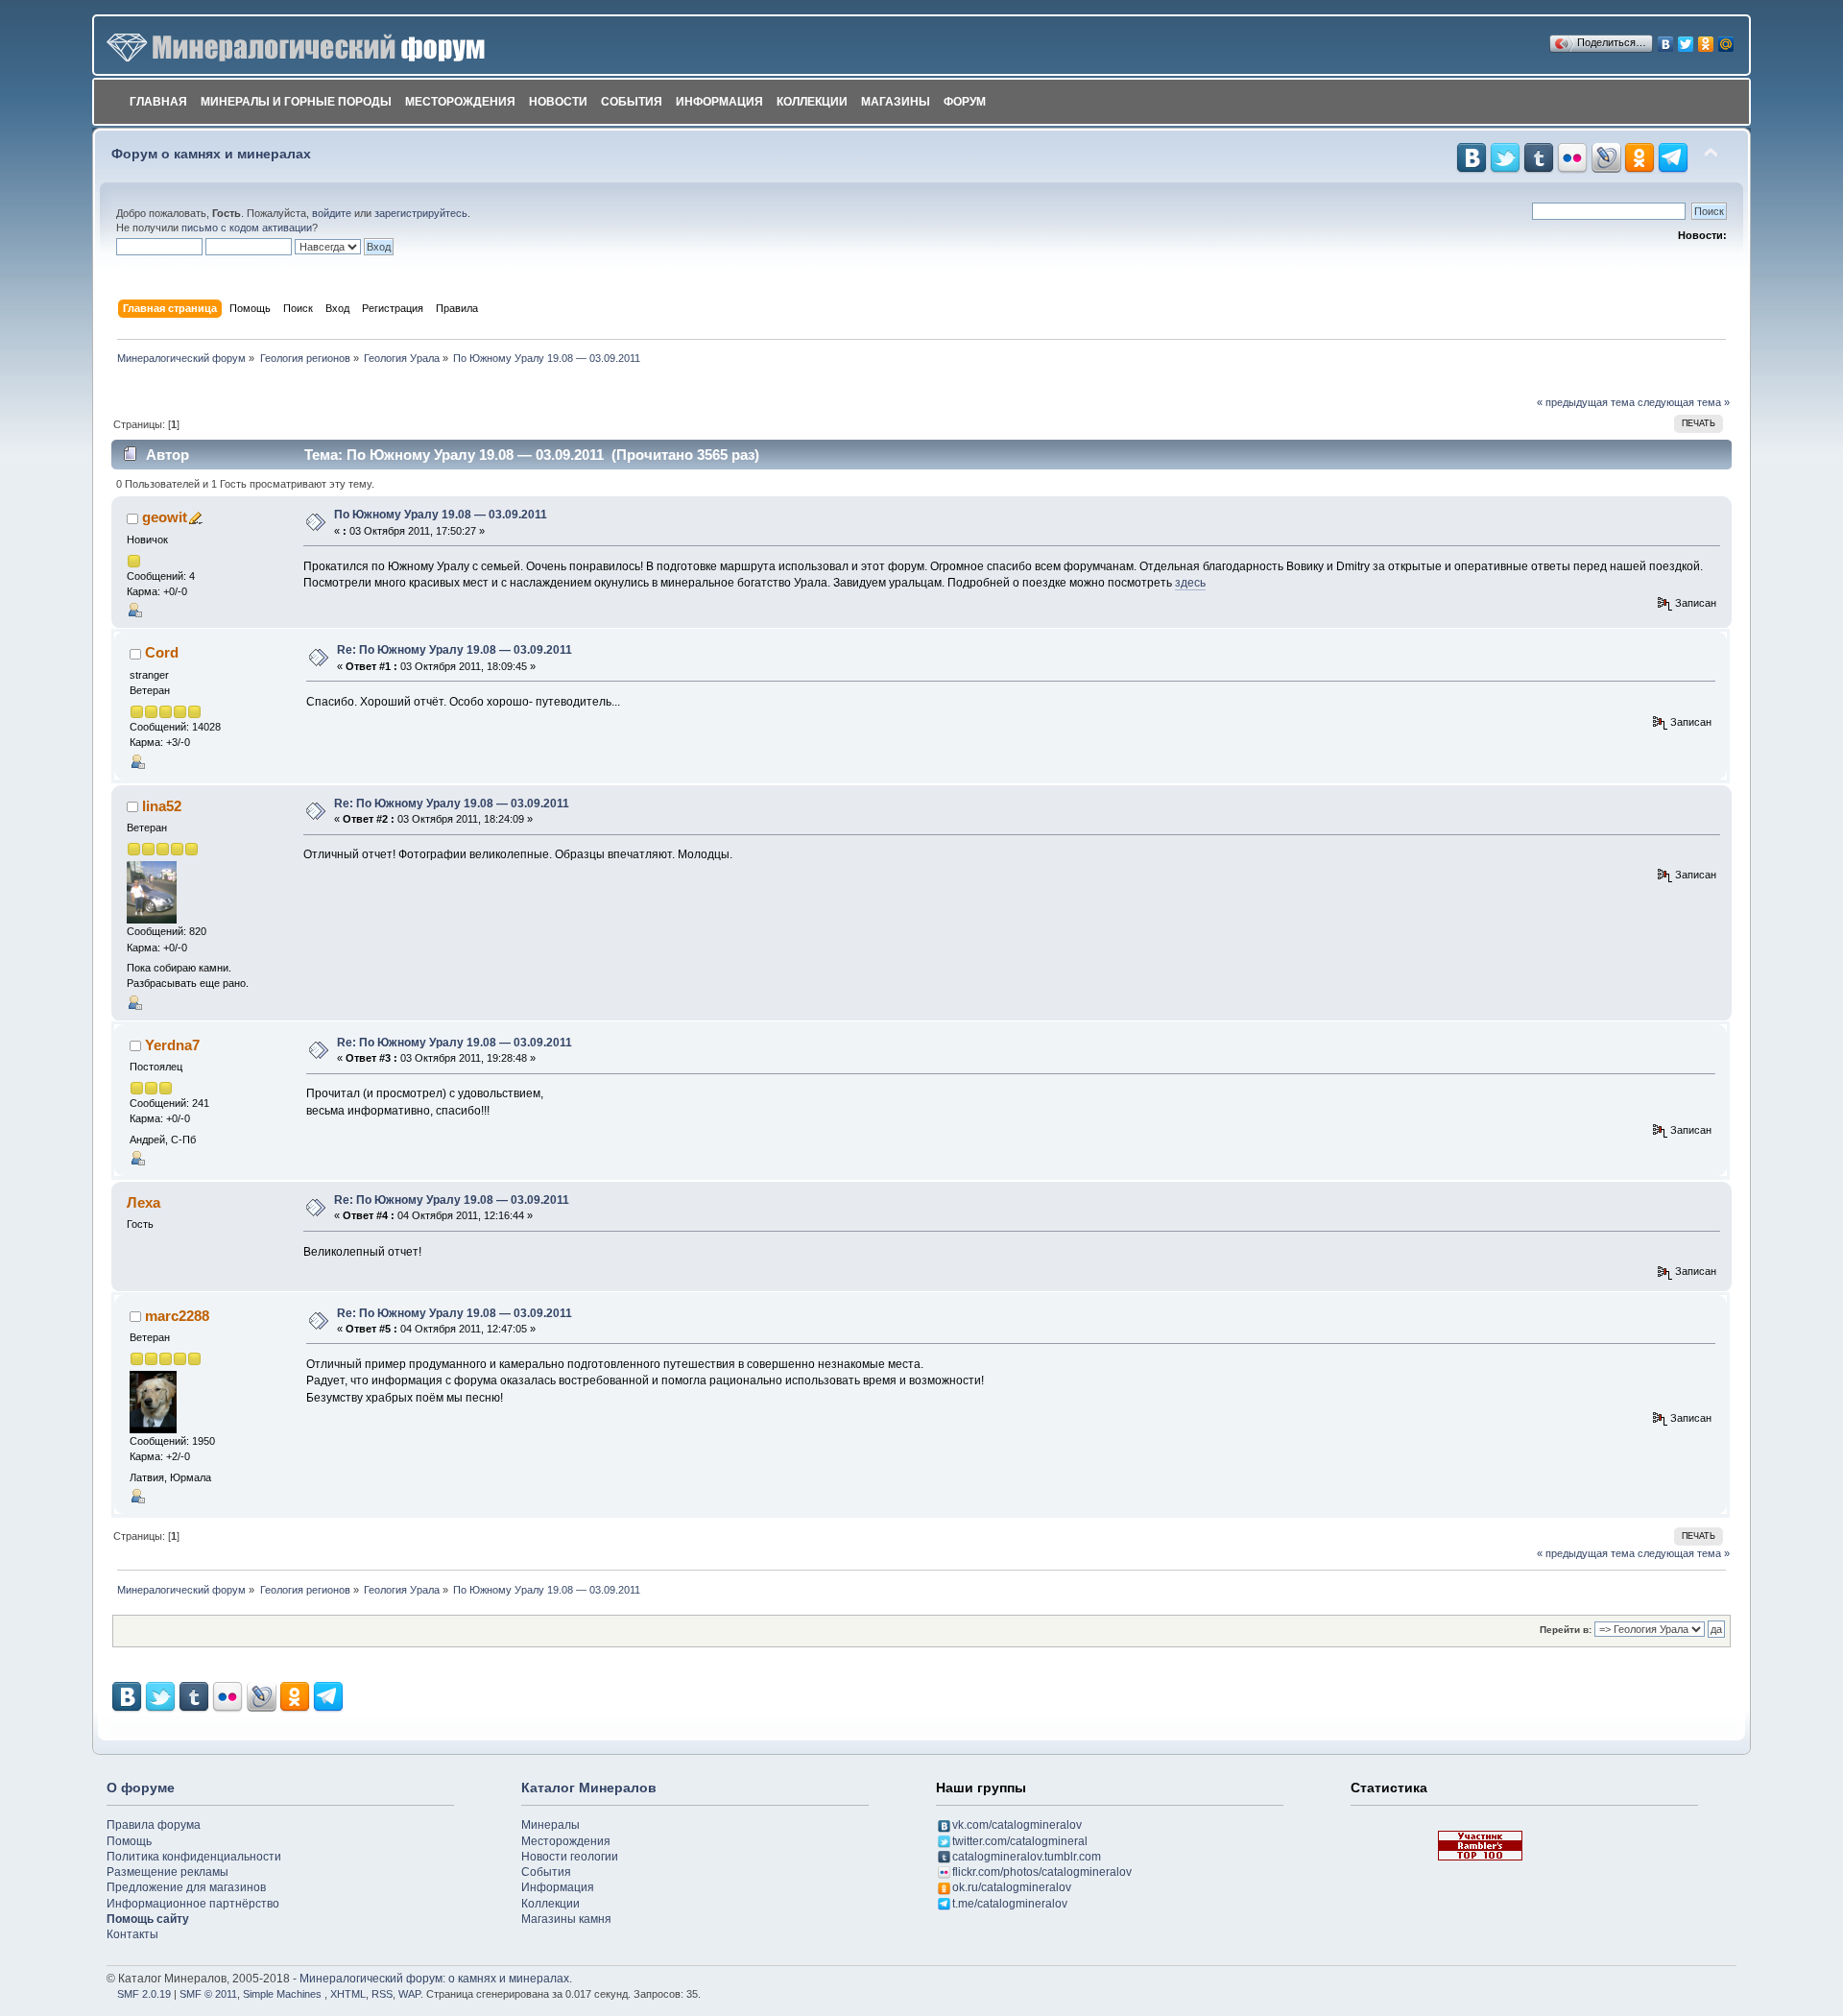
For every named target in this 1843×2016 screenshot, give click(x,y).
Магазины (896, 102)
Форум (965, 102)
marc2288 (177, 1316)
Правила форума (154, 1825)
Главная (158, 102)
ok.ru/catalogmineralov (1012, 1887)
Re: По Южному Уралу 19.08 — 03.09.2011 (455, 650)
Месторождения (460, 102)
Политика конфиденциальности (194, 1857)
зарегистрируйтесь (421, 213)
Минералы (551, 1825)
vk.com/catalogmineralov (1017, 1825)
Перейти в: (1566, 1630)
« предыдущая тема (1586, 402)
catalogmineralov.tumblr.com (1027, 1857)
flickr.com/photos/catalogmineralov (1042, 1872)
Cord (162, 652)
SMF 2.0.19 (144, 1994)
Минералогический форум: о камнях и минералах (434, 1979)
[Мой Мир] (1726, 39)
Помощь (129, 1841)
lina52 (162, 806)
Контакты (132, 1934)
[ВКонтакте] (1666, 39)
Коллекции (812, 102)
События (632, 102)
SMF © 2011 (208, 1994)
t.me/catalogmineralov (1010, 1904)
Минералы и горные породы (296, 102)
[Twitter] (1686, 39)
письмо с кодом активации (247, 228)
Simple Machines (282, 1994)
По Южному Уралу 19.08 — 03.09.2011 (441, 515)
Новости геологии (570, 1857)
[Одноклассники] (1706, 39)
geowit (165, 517)
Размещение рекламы (168, 1872)
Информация (719, 102)
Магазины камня (566, 1919)
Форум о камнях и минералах (211, 154)
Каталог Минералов (589, 1788)
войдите (332, 213)
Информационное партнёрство (193, 1904)
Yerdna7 (172, 1045)
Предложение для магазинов (186, 1887)
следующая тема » (1684, 402)
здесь (1190, 583)
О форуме (141, 1788)
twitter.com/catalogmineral (1020, 1841)
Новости (558, 102)
